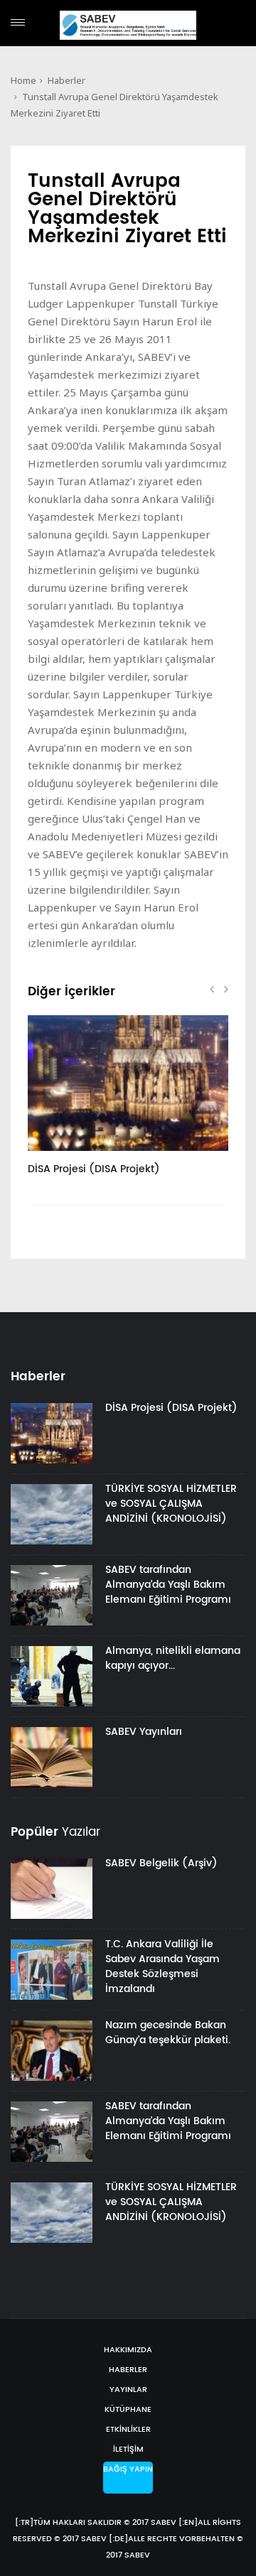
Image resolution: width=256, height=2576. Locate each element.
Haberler (66, 80)
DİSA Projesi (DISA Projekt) (94, 1169)
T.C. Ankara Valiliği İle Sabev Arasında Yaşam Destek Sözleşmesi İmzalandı (162, 1966)
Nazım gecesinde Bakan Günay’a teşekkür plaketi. (168, 2033)
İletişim (128, 2450)
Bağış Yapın (128, 2469)
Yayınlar (128, 2390)
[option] (128, 1103)
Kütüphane (128, 2410)
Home (23, 80)
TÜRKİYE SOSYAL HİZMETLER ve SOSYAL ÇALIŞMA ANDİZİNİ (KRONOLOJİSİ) (171, 1504)
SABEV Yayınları (144, 1732)
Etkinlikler (128, 2430)
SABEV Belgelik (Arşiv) (161, 1863)
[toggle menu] (18, 22)
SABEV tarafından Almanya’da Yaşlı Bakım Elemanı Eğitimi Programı (168, 1585)
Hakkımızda (128, 2350)
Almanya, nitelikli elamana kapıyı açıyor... (173, 1658)
